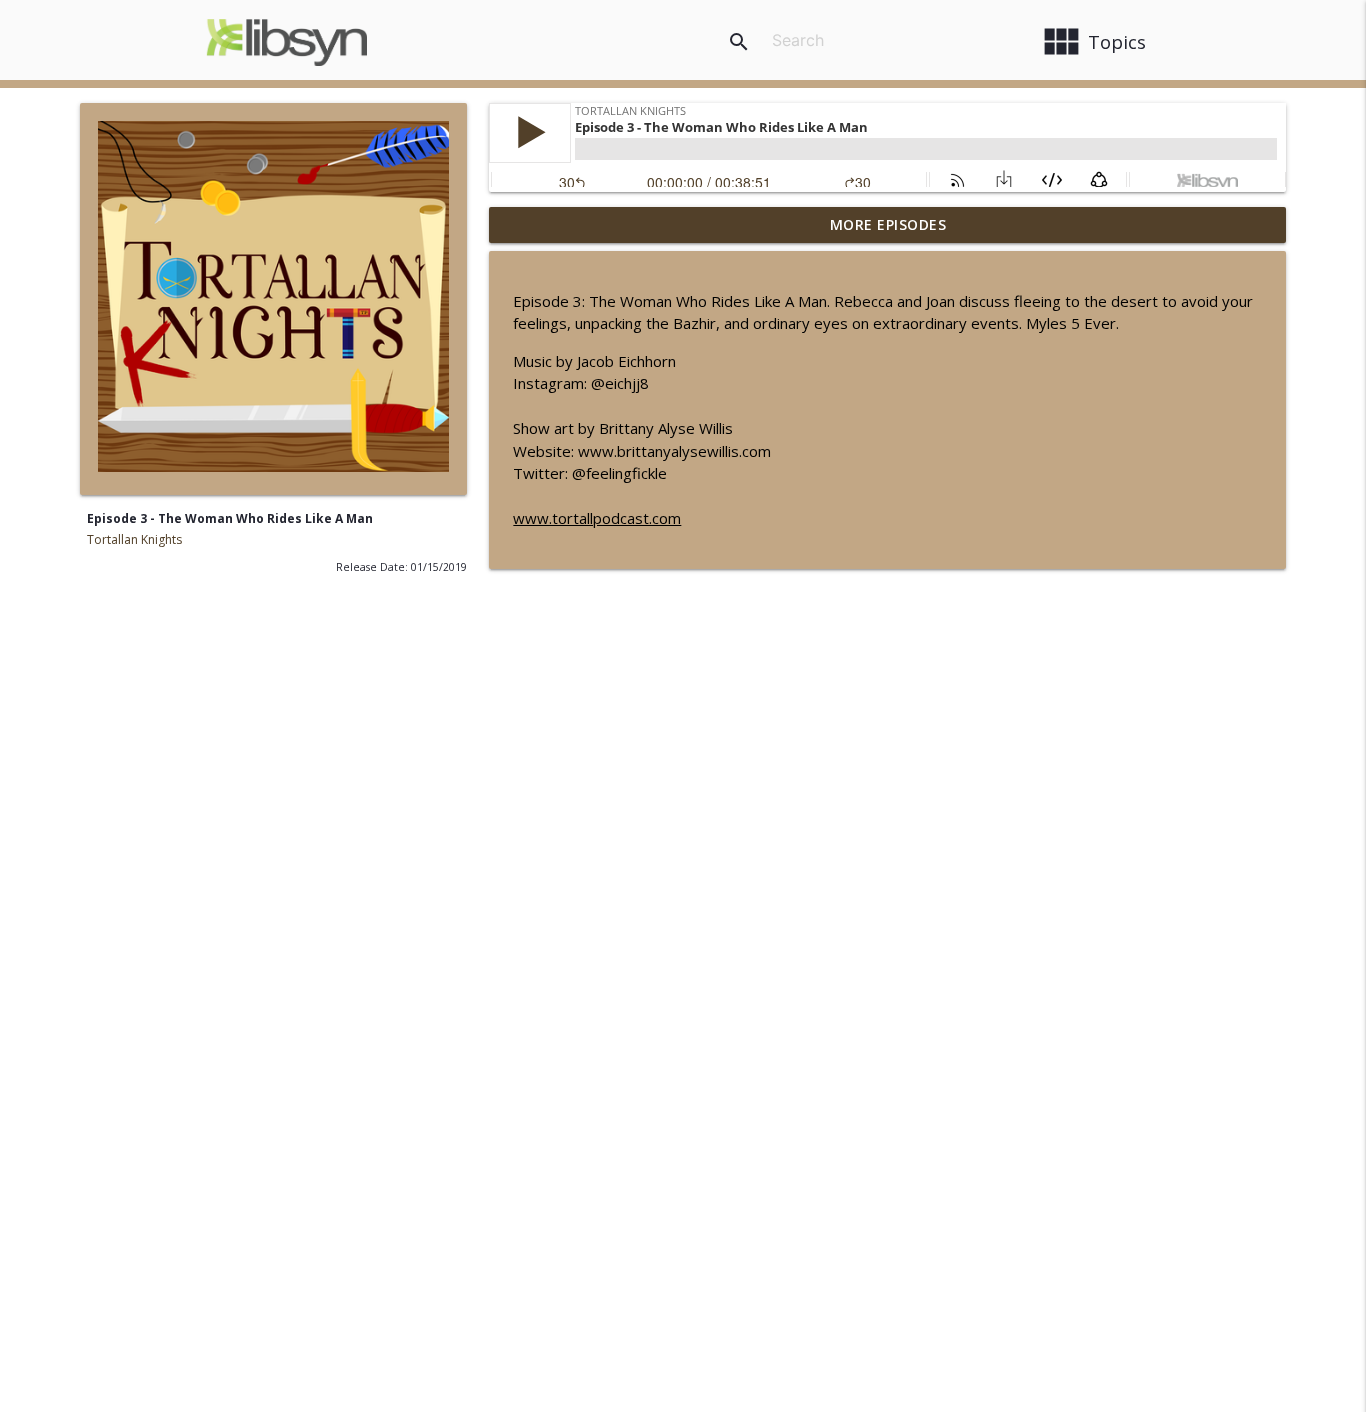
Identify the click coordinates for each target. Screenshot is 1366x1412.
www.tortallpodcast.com (597, 518)
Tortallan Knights (134, 539)
